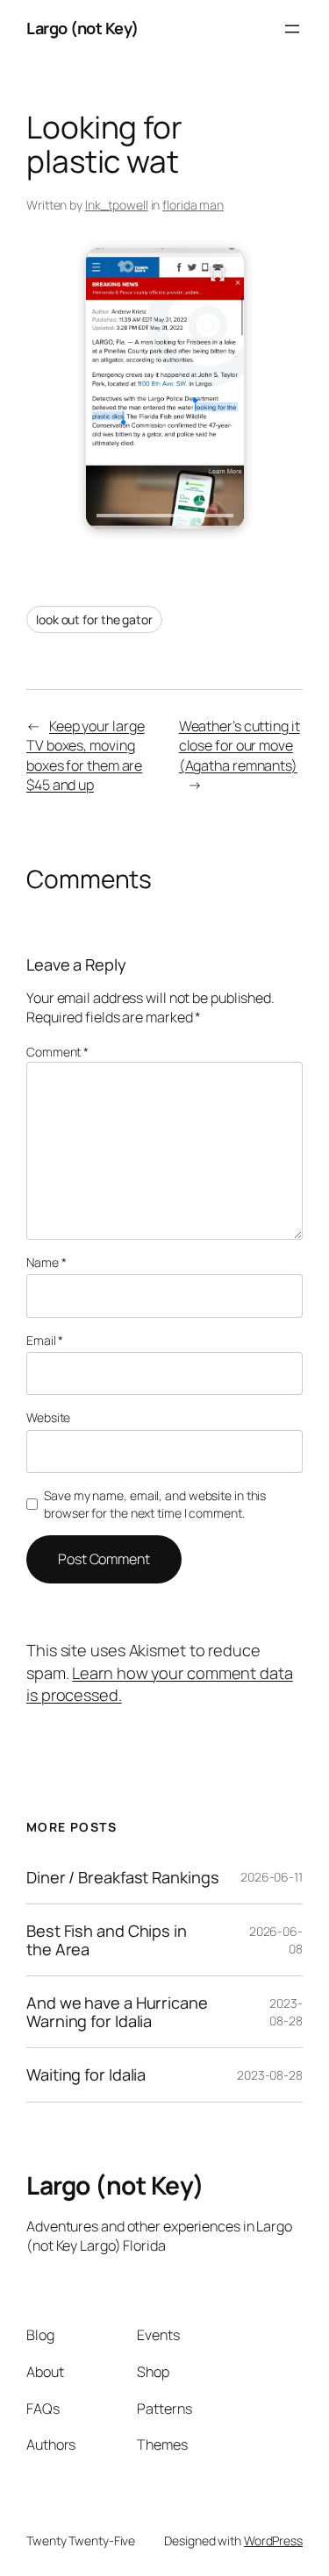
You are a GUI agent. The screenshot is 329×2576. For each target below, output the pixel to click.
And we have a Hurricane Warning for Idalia (117, 2012)
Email (45, 1340)
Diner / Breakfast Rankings (122, 1877)
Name (46, 1262)
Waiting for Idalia (86, 2074)
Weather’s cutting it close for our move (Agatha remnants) (240, 746)
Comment (57, 1052)
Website (48, 1417)
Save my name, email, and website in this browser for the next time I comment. (155, 1504)
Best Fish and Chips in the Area (107, 1940)
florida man (193, 205)
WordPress (273, 2540)
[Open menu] (292, 29)
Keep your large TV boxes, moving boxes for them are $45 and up (85, 756)
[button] (165, 388)
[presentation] (165, 516)
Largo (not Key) (82, 28)
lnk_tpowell (117, 205)
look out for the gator (94, 619)
